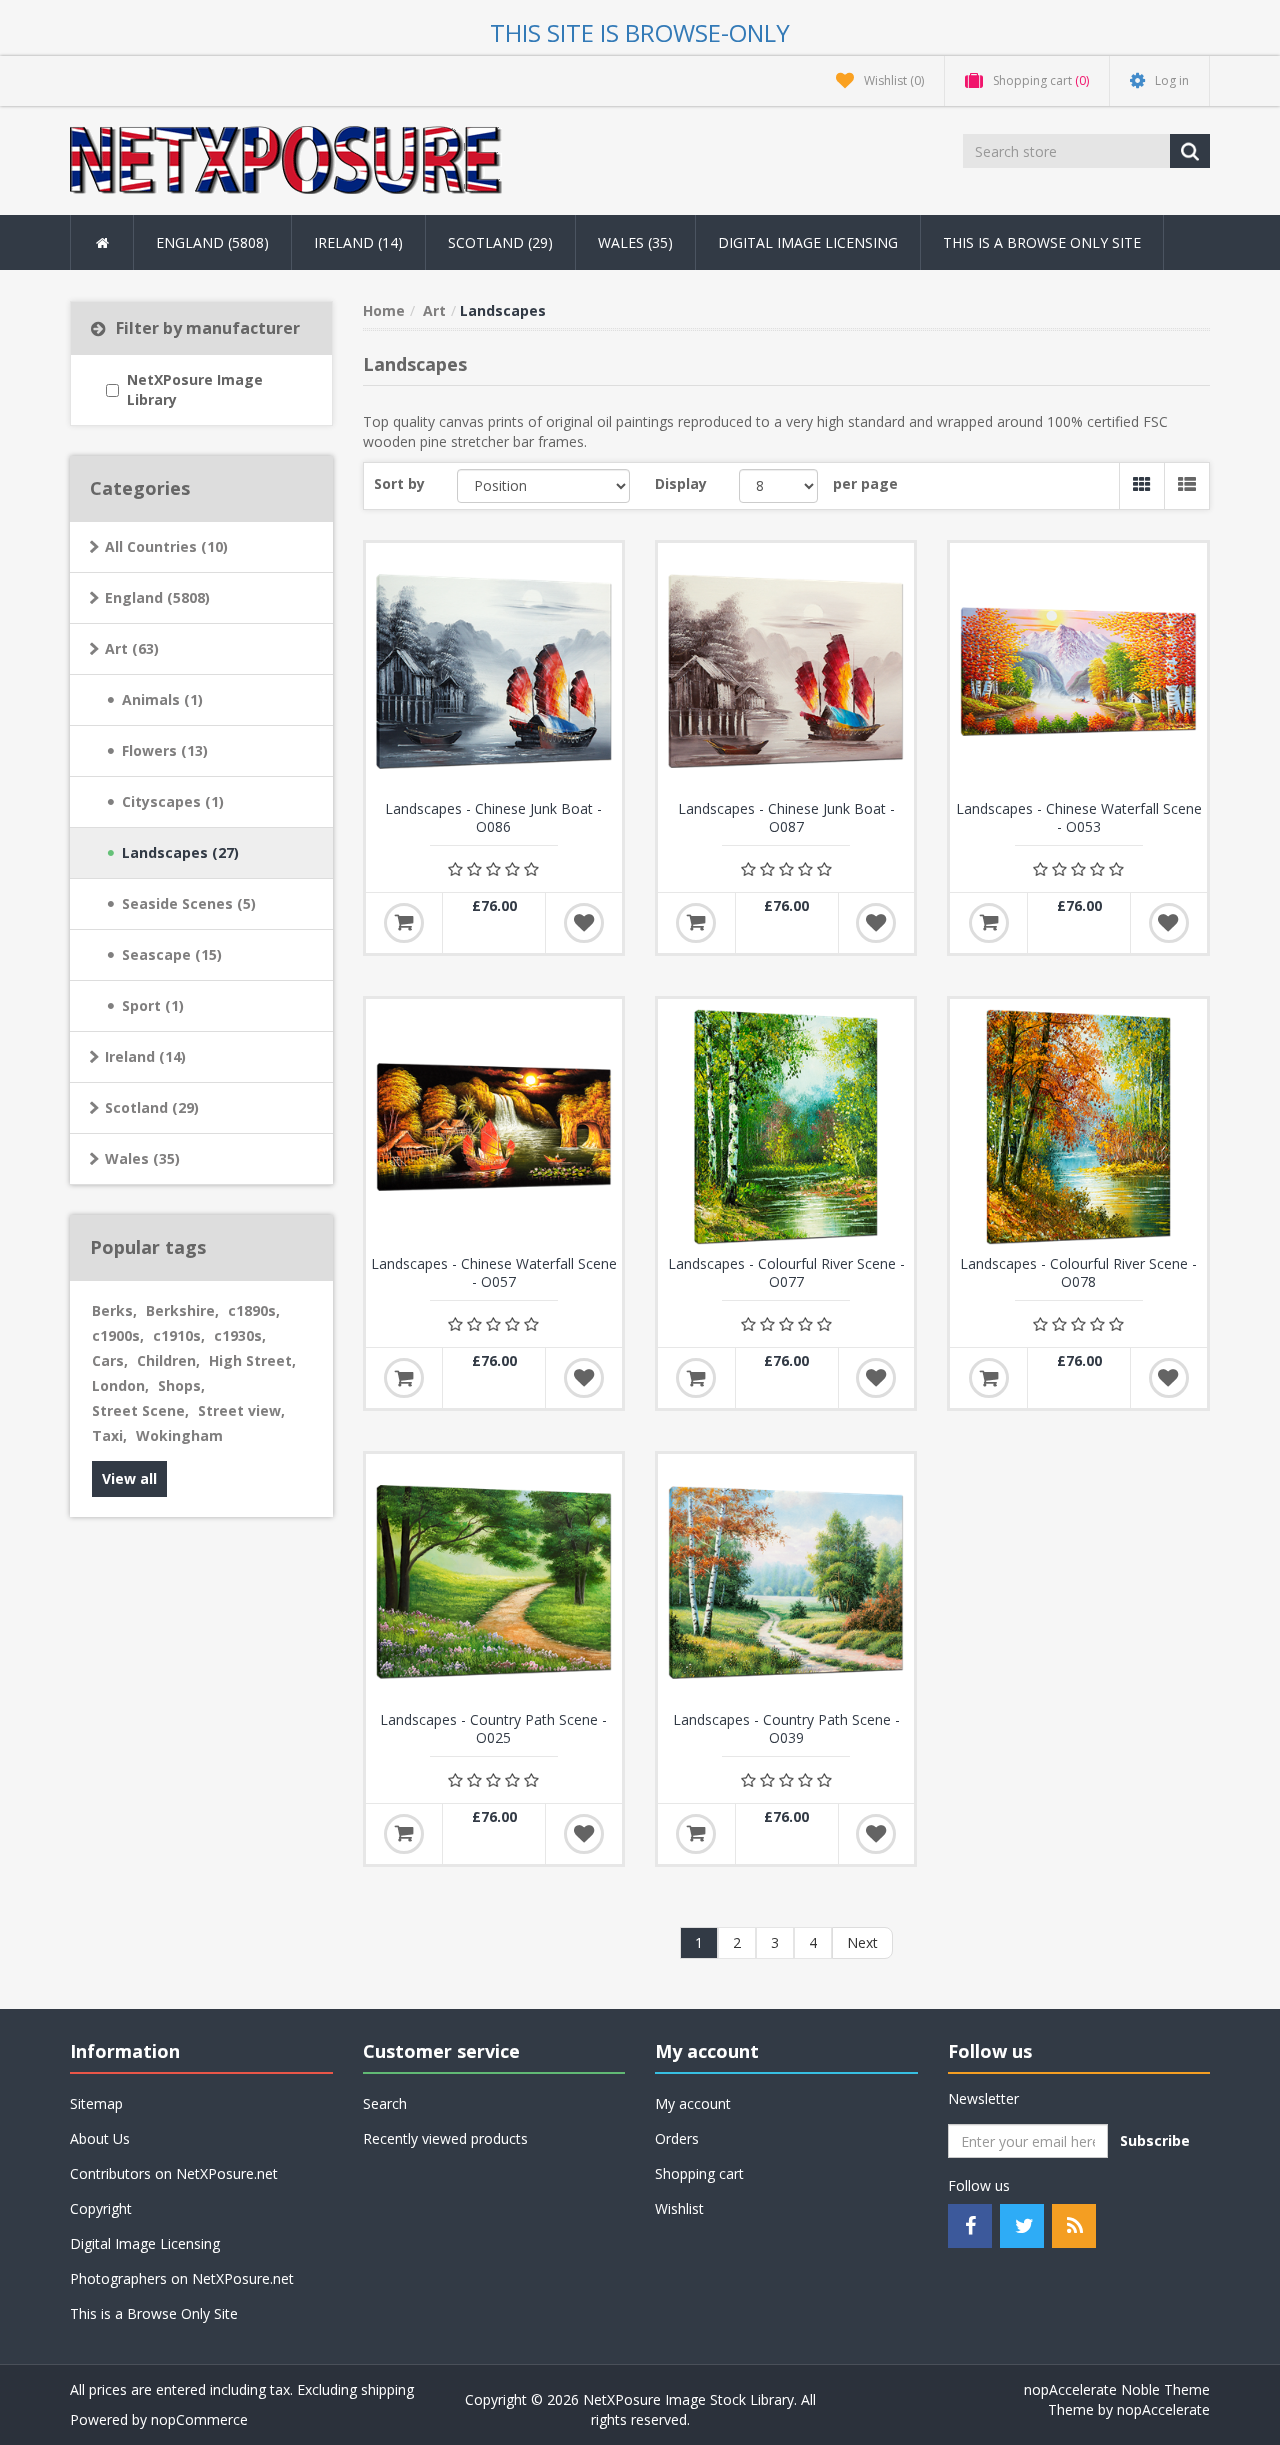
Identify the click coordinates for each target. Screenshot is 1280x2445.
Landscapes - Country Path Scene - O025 (493, 1729)
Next (862, 1942)
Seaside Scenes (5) (189, 903)
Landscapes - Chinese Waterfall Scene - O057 (494, 1273)
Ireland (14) (145, 1056)
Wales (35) (142, 1158)
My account (693, 2103)
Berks (114, 1310)
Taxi (109, 1435)
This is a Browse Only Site (1042, 242)
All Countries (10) (166, 546)
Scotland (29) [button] (500, 242)
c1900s (118, 1335)
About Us (100, 2138)
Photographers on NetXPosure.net (182, 2278)
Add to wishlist (584, 923)
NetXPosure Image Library (195, 389)
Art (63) (132, 648)
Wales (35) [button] (635, 242)
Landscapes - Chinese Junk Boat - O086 (493, 818)
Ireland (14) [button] (358, 242)
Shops (181, 1385)
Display (681, 483)
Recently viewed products (445, 2138)
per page (865, 483)
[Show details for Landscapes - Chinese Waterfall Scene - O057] (494, 1127)
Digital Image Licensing (808, 242)
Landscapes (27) (180, 852)
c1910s (179, 1335)
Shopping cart (699, 2173)
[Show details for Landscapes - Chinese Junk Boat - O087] (786, 671)
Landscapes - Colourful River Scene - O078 (1078, 1273)
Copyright (101, 2208)
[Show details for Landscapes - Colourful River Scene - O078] (1078, 1127)
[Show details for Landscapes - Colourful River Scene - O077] (786, 1127)
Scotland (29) (152, 1107)
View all (129, 1478)
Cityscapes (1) (173, 801)
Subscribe (1155, 2140)
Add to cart (404, 923)
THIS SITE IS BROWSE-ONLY (640, 32)
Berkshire (182, 1310)
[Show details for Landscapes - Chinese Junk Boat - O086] (494, 671)
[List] (1186, 486)
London (120, 1385)
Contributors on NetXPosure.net (174, 2173)
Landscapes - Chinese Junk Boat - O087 (786, 818)
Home (384, 310)
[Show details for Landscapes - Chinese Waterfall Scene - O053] (1078, 671)
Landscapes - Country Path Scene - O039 (786, 1729)
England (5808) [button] (212, 242)
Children (168, 1360)
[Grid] (1141, 486)
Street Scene (140, 1410)
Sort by (399, 483)
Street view (241, 1410)
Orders (677, 2138)
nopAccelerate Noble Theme (1117, 2389)
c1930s (240, 1335)
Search (385, 2103)
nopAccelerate (1163, 2409)
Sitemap (96, 2103)
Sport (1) (153, 1005)
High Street (252, 1360)
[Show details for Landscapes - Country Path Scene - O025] (494, 1582)
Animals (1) (162, 699)
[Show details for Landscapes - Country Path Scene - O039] (786, 1582)
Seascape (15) (172, 954)
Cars (110, 1360)
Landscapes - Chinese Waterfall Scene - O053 (1079, 818)
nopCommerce (199, 2419)
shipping (387, 2389)
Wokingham (179, 1435)
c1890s (254, 1310)
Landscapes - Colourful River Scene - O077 (786, 1273)
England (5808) (157, 597)
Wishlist (679, 2208)
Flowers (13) (165, 750)
